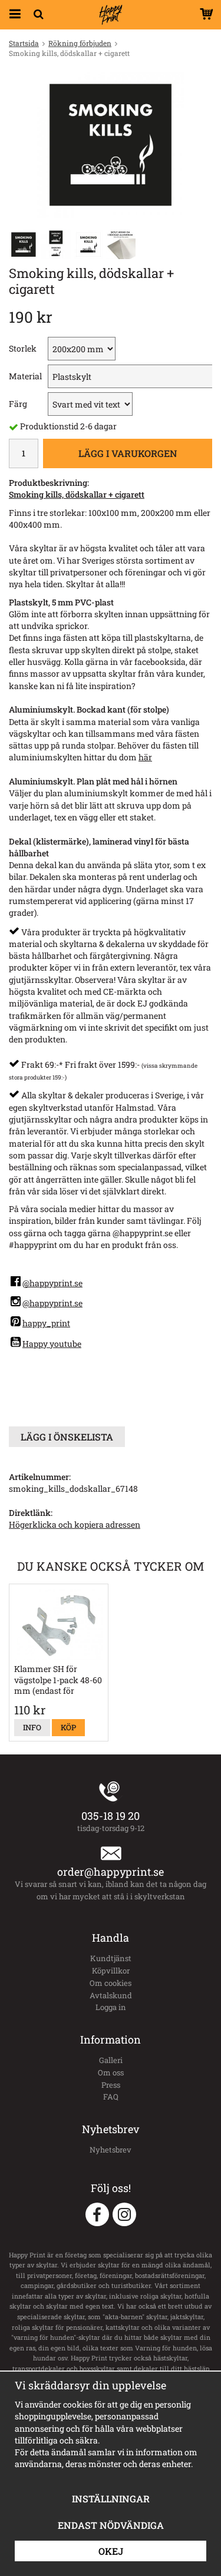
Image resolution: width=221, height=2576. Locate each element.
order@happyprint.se (111, 1872)
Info (32, 1727)
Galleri (111, 2060)
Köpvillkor (111, 1971)
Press (111, 2085)
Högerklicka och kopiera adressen (75, 1524)
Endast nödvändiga (111, 2525)
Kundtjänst (111, 1958)
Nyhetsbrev (111, 2150)
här (145, 757)
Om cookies (111, 1983)
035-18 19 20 (111, 1816)
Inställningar (111, 2499)
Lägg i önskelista (67, 1437)
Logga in (111, 2007)
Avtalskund (111, 1995)
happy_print (46, 1323)
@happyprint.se (52, 1283)
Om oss (111, 2072)
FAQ (111, 2097)
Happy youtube (52, 1344)
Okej (111, 2551)
